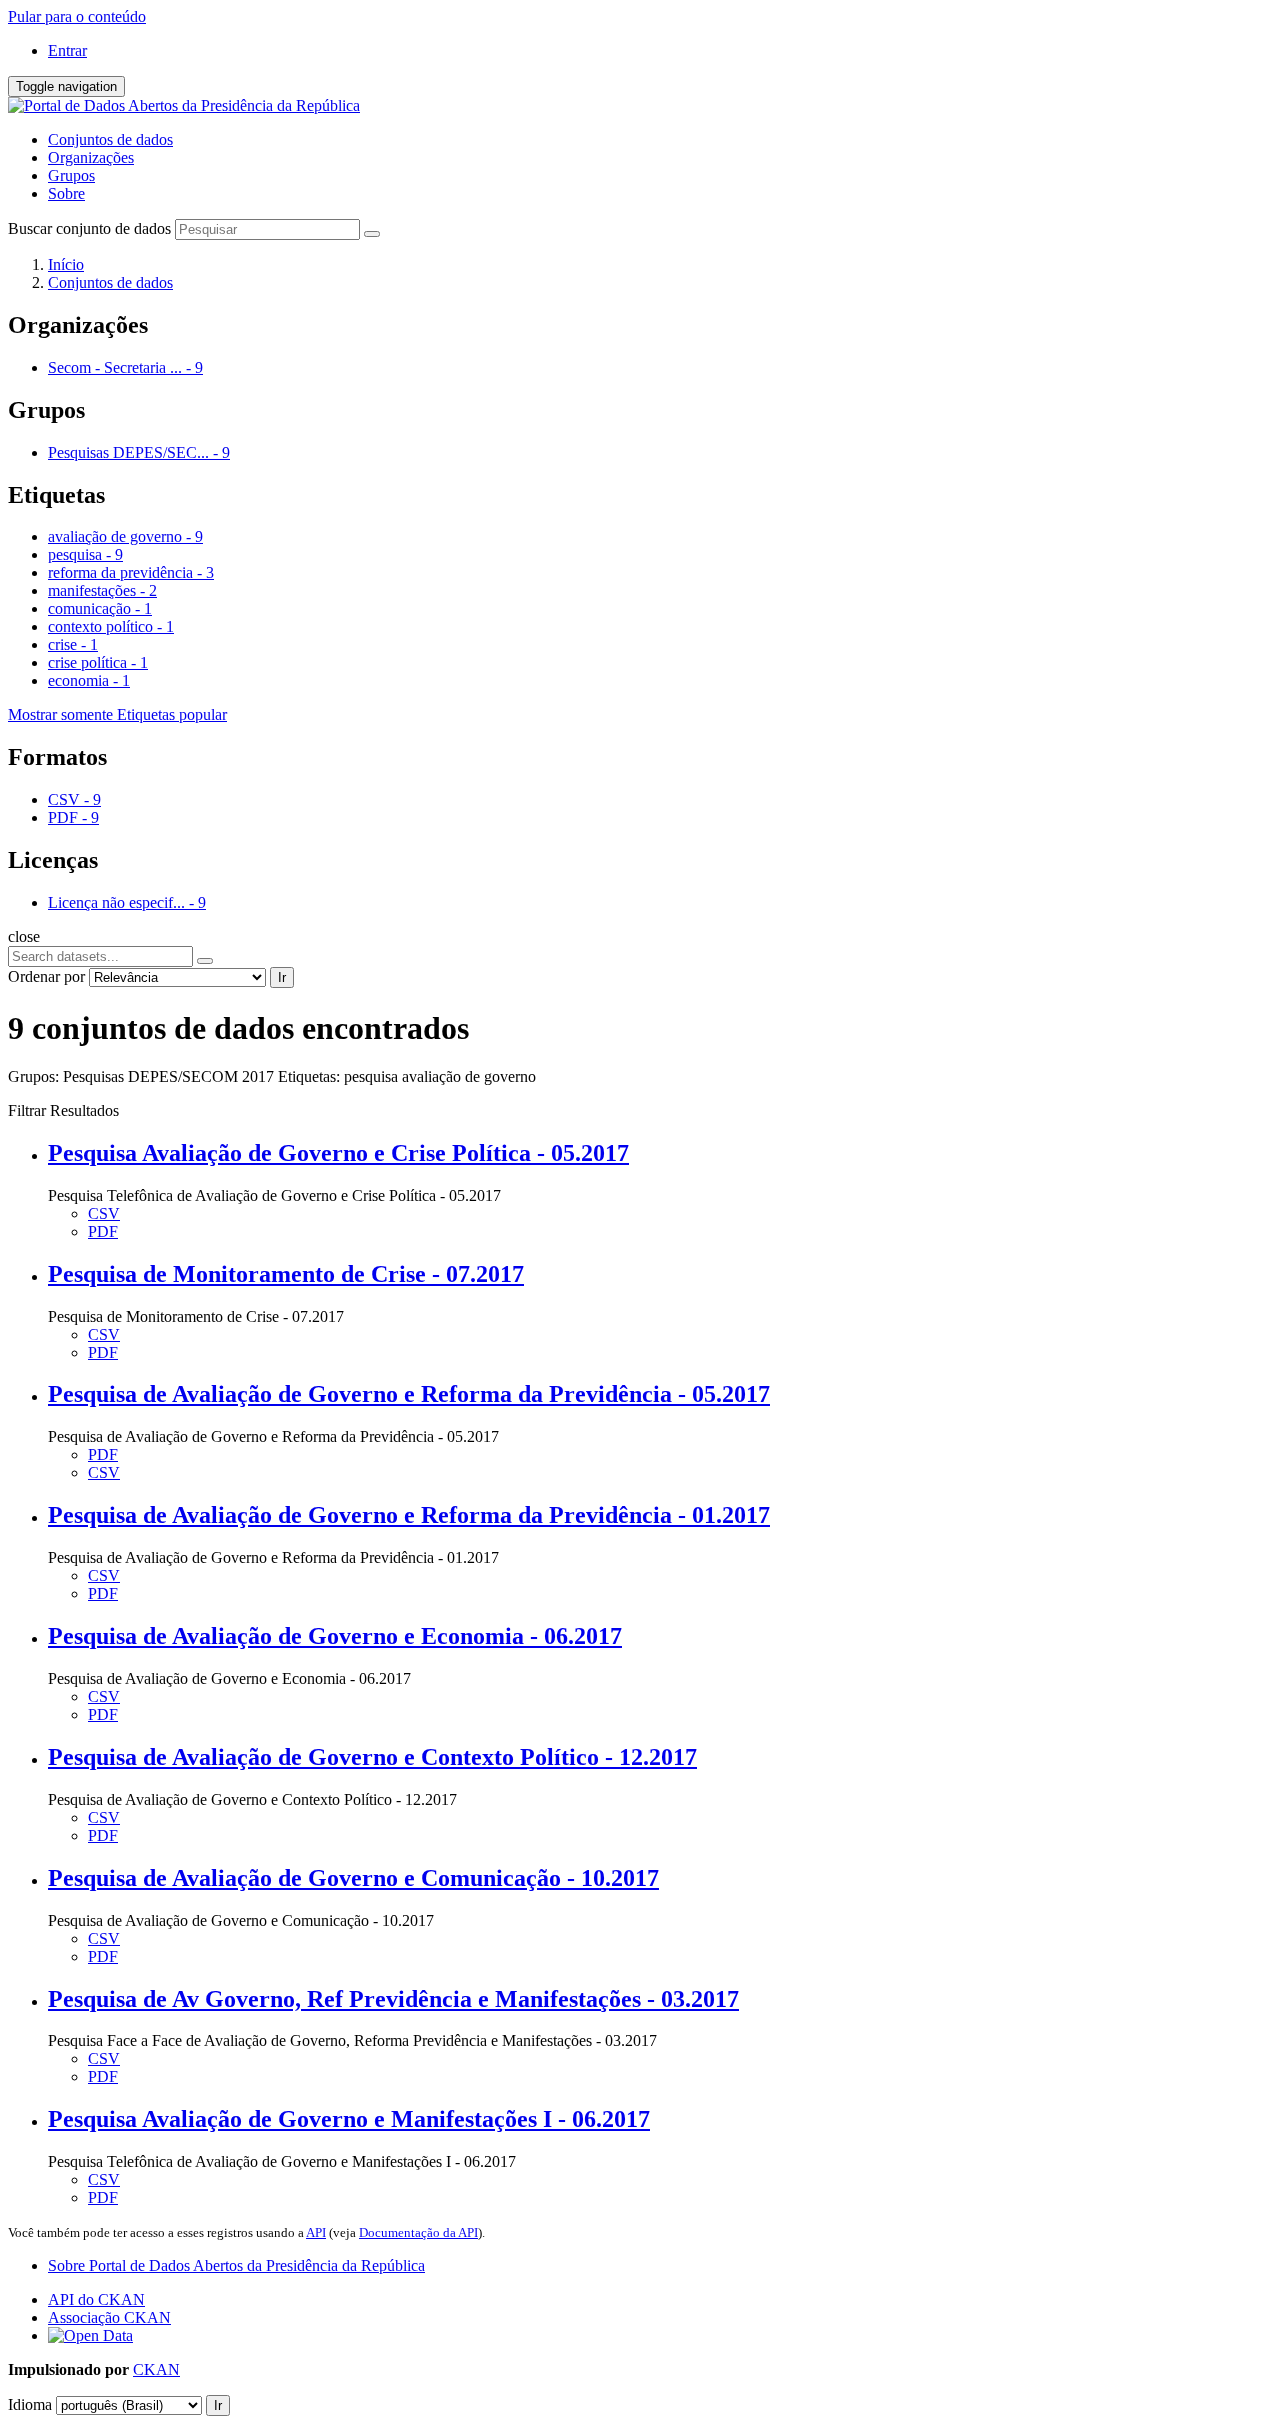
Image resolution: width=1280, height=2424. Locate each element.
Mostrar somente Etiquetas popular (117, 714)
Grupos (71, 175)
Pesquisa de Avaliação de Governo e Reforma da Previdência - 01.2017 (409, 1515)
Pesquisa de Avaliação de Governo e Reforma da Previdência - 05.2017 (409, 1394)
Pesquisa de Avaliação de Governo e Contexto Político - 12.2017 (372, 1757)
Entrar (67, 50)
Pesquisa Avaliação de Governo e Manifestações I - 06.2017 (349, 2119)
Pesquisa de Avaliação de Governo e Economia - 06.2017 (335, 1636)
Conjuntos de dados (110, 139)
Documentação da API (418, 2232)
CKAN (156, 2369)
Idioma (30, 2404)
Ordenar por (46, 976)
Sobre (66, 193)
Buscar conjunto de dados (89, 228)
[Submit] (372, 234)
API (316, 2232)
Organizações (91, 157)
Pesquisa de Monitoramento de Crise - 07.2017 (286, 1274)
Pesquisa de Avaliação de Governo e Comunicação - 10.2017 (353, 1878)
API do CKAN (96, 2299)
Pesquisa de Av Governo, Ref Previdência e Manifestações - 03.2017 (393, 1999)
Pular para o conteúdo (77, 16)
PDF (103, 1231)
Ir (282, 977)
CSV (104, 1213)
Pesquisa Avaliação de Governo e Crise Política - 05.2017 (338, 1153)
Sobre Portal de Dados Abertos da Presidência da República (236, 2265)
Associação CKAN (109, 2317)
